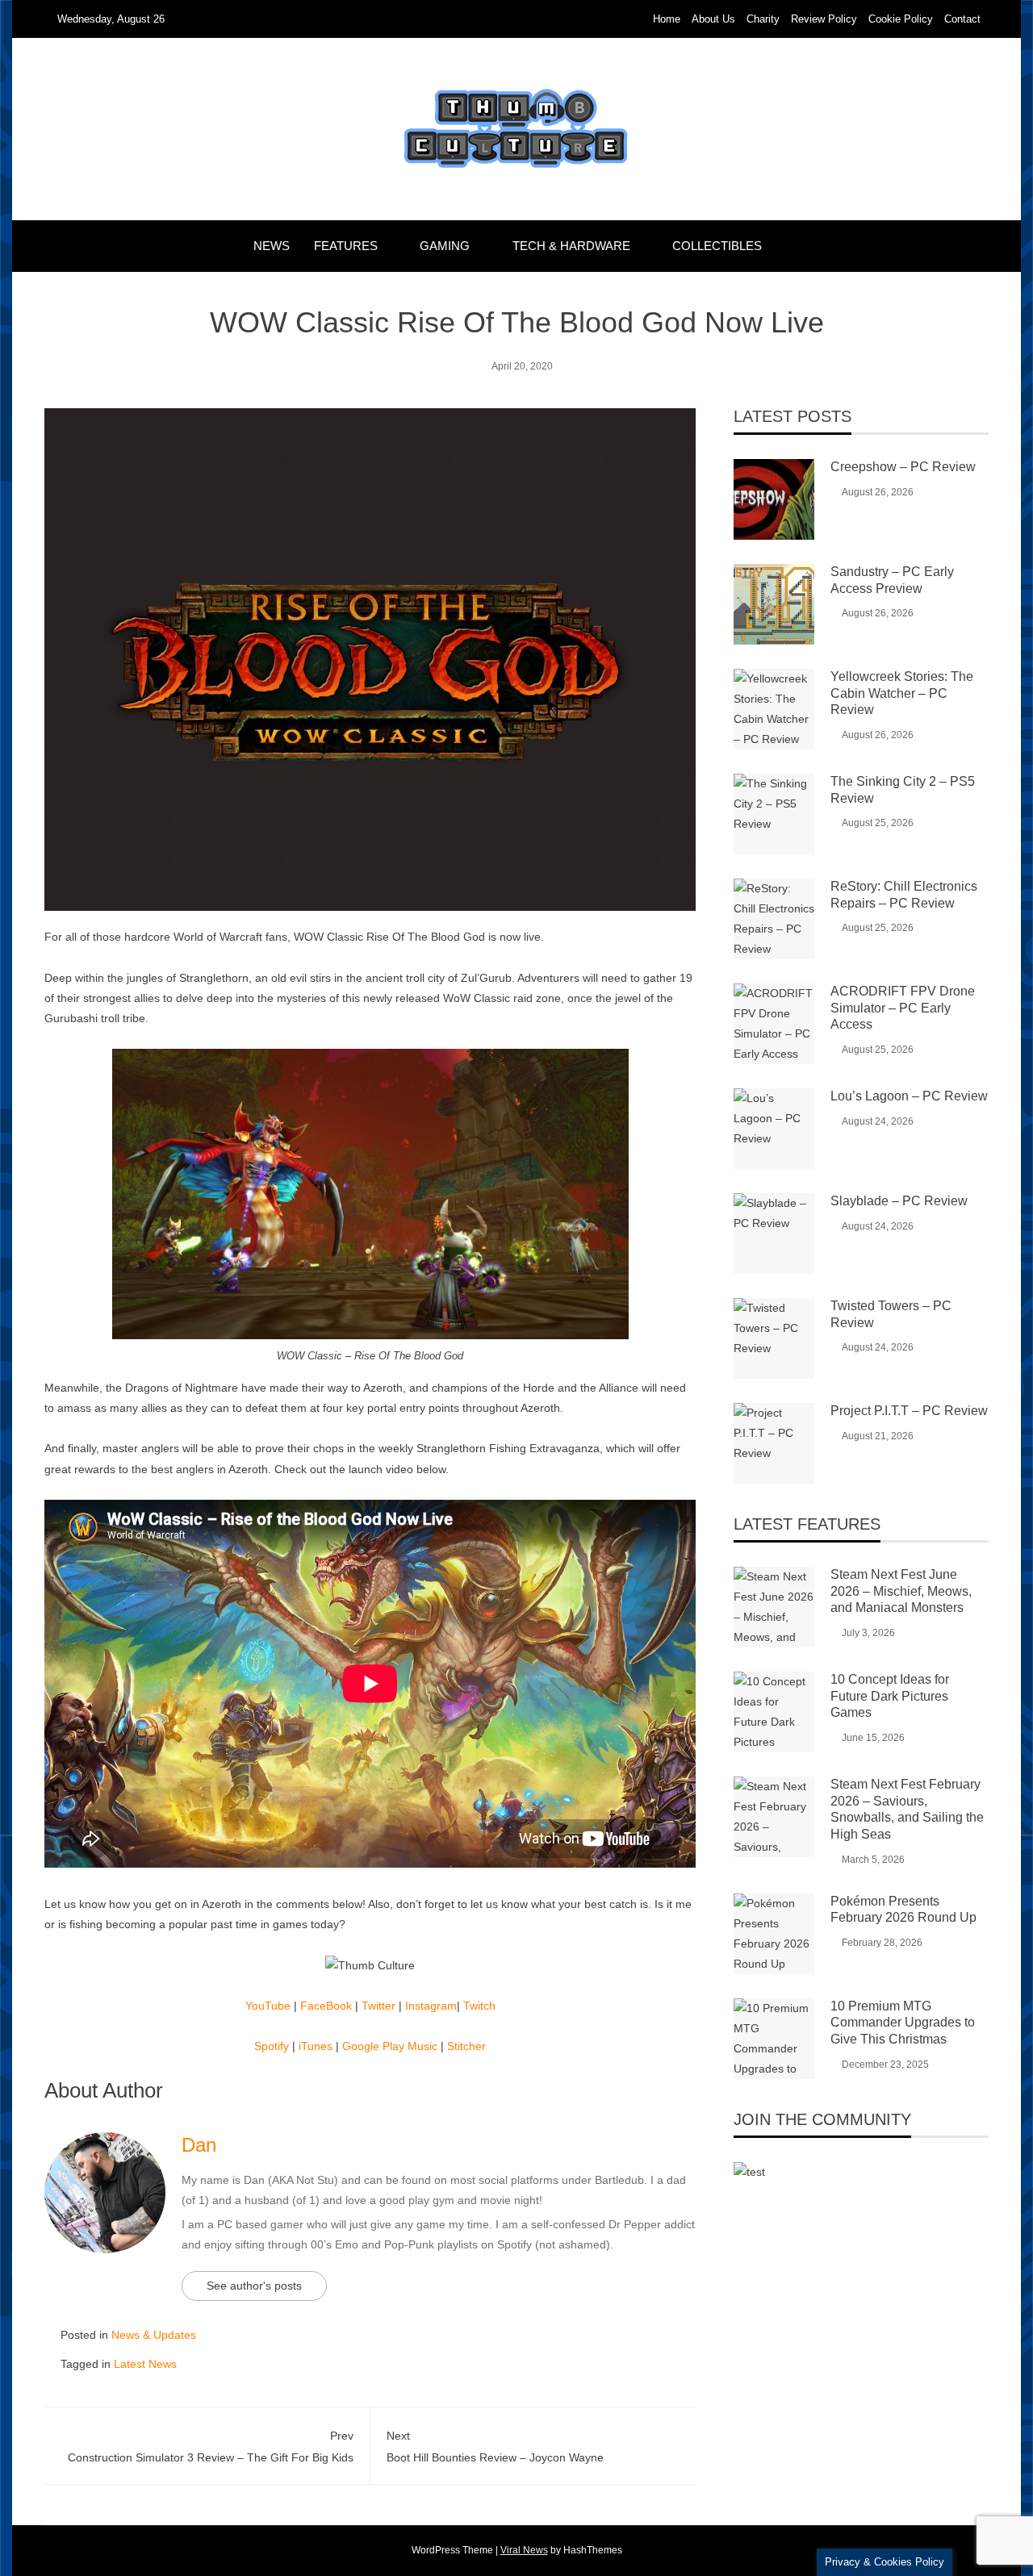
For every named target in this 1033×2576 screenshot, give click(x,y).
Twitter (378, 2006)
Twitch (479, 2006)
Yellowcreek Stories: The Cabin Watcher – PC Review (902, 693)
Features (346, 246)
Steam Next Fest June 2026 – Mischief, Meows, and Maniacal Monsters (901, 1591)
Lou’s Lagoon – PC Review (909, 1096)
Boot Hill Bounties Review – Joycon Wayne (495, 2447)
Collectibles (717, 246)
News (272, 246)
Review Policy (824, 19)
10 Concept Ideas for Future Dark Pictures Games (890, 1696)
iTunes (316, 2046)
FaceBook (326, 2006)
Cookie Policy (901, 19)
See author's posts (254, 2286)
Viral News (524, 2550)
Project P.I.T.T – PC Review (909, 1411)
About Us (713, 19)
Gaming (445, 246)
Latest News (145, 2364)
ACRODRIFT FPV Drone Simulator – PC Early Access (903, 1008)
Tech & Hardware (571, 246)
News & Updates (154, 2335)
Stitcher (466, 2046)
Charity (763, 19)
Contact (962, 19)
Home (667, 19)
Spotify (272, 2046)
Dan (199, 2145)
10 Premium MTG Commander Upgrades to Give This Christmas (903, 2023)
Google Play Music (390, 2046)
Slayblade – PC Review (899, 1201)
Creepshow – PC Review (903, 467)
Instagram (431, 2006)
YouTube (268, 2006)
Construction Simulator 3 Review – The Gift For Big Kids (211, 2447)
